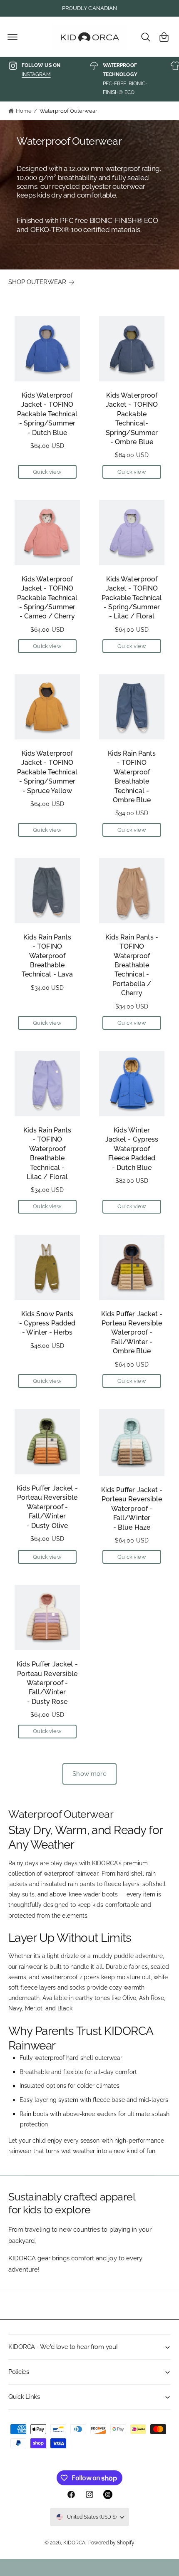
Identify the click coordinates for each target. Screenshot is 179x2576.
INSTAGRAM (36, 74)
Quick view (47, 472)
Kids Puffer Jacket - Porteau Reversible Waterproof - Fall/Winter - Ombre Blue (132, 1333)
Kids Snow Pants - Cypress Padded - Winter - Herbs (47, 1323)
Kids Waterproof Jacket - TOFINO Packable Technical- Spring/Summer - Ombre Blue (132, 419)
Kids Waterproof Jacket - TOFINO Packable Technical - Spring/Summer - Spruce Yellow (47, 772)
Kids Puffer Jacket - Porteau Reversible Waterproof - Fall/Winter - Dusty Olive (47, 1507)
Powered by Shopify (111, 2543)
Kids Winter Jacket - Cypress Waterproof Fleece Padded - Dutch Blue (132, 1149)
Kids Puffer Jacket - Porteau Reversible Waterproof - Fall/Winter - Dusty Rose (47, 1683)
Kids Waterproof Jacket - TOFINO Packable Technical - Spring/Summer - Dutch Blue (47, 414)
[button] (12, 37)
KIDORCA (74, 2543)
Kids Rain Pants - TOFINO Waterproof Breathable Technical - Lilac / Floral (47, 1153)
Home (24, 111)
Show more (89, 1774)
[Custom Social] (108, 2494)
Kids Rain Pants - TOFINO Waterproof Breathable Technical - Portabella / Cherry (132, 965)
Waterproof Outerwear (68, 111)
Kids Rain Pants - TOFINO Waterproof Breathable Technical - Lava (47, 956)
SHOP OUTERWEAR (37, 282)
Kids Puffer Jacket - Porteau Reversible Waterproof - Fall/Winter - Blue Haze (132, 1509)
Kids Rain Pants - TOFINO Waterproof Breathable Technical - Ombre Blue (132, 777)
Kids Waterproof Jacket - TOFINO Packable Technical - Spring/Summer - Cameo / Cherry (47, 598)
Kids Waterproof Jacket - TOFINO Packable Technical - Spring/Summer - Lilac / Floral (132, 598)
